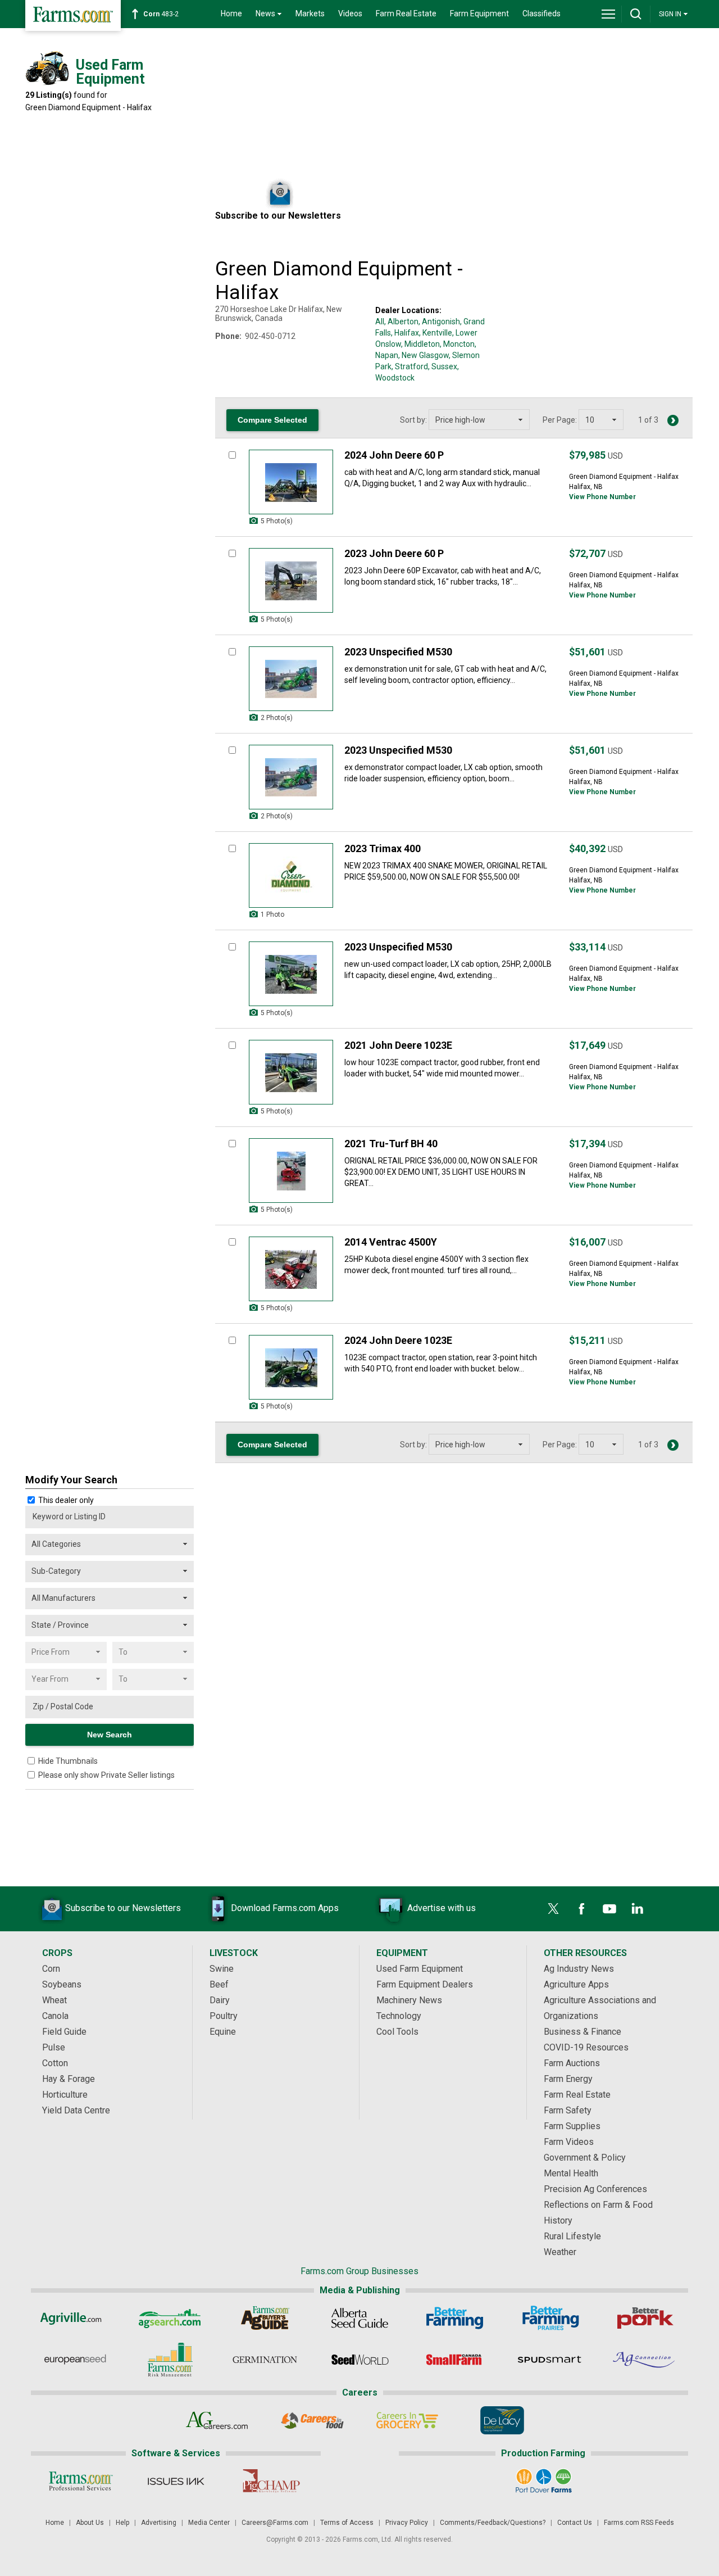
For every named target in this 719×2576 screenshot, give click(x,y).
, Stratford (410, 366)
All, (381, 322)
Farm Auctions (572, 2063)
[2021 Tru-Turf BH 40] (291, 1171)
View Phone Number (602, 497)
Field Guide (64, 2032)
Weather (560, 2252)
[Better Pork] (645, 2318)
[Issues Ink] (176, 2481)
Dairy (220, 2000)
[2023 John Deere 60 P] (291, 580)
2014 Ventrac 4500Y (391, 1242)
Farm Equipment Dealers (425, 1984)
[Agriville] (75, 2318)
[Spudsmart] (550, 2360)
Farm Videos (569, 2142)
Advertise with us (442, 1908)
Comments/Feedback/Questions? (493, 2523)
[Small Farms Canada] (455, 2360)
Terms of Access (347, 2523)
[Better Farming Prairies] (550, 2318)
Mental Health (571, 2173)
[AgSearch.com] (170, 2318)
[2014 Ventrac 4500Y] (291, 1269)
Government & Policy (585, 2158)
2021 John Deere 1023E (398, 1045)
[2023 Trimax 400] (291, 875)
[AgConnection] (645, 2360)
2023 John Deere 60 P (394, 553)
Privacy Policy (407, 2523)
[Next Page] (673, 420)
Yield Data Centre (76, 2110)
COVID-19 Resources (586, 2047)
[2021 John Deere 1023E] (291, 1072)
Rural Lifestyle (572, 2236)
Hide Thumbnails (68, 1761)
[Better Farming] (455, 2318)
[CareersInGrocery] (407, 2420)
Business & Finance (583, 2032)
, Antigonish (439, 322)
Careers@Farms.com (275, 2523)
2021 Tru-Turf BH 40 (391, 1144)
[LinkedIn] (638, 1909)
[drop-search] (636, 14)
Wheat (54, 2000)
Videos (350, 13)
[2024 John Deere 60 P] (291, 482)
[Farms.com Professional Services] (81, 2481)
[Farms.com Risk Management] (170, 2360)
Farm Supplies (572, 2126)
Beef (219, 1984)
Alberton (403, 322)
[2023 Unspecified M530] (291, 679)
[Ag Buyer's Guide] (265, 2318)
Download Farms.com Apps (285, 1908)
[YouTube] (609, 1909)
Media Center (209, 2523)
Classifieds (541, 13)
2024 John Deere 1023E (398, 1340)
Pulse (54, 2047)
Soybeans (62, 1984)
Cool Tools (397, 2032)
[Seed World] (360, 2360)
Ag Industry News (579, 1969)
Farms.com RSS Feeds (639, 2523)
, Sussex (443, 366)
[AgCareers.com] (217, 2420)
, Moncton (457, 344)
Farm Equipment (479, 13)
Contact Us (575, 2523)
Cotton (55, 2063)
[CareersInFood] (312, 2420)
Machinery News (409, 2000)
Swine (222, 1969)
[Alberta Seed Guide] (360, 2318)
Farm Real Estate (406, 13)
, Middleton (420, 344)
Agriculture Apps (576, 1984)
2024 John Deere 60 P (394, 455)
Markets (310, 13)
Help (122, 2523)
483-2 (161, 14)
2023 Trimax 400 (383, 848)
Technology (399, 2016)
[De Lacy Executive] (502, 2420)
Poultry (224, 2016)
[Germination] (265, 2360)
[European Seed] (75, 2360)
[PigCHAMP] (270, 2481)
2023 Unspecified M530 (398, 652)
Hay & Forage (69, 2079)
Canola (55, 2016)
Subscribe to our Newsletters (123, 1908)
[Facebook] (581, 1909)
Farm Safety (568, 2110)
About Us (90, 2523)
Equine (223, 2032)
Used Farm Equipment (420, 1969)
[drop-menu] (608, 14)
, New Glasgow (424, 355)
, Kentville (436, 333)
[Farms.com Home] (73, 15)
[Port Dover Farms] (543, 2481)
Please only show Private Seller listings (106, 1775)
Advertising (159, 2523)
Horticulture (65, 2095)
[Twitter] (553, 1909)
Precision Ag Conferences (595, 2189)
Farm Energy (568, 2079)
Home (231, 13)
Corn (51, 1969)
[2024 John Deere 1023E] (291, 1367)
